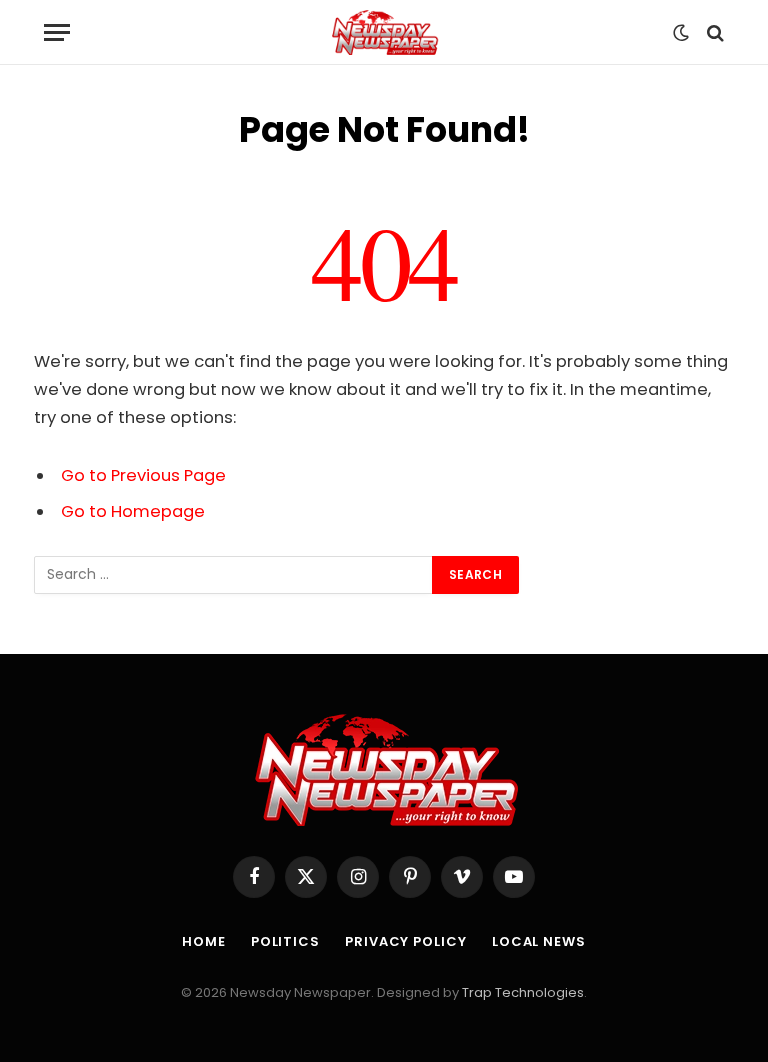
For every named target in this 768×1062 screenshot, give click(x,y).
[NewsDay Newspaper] (384, 32)
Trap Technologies (523, 992)
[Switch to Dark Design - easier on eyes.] (681, 33)
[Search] (713, 32)
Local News (539, 941)
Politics (285, 941)
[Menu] (57, 32)
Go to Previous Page (143, 475)
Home (204, 941)
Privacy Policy (406, 941)
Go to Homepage (133, 511)
